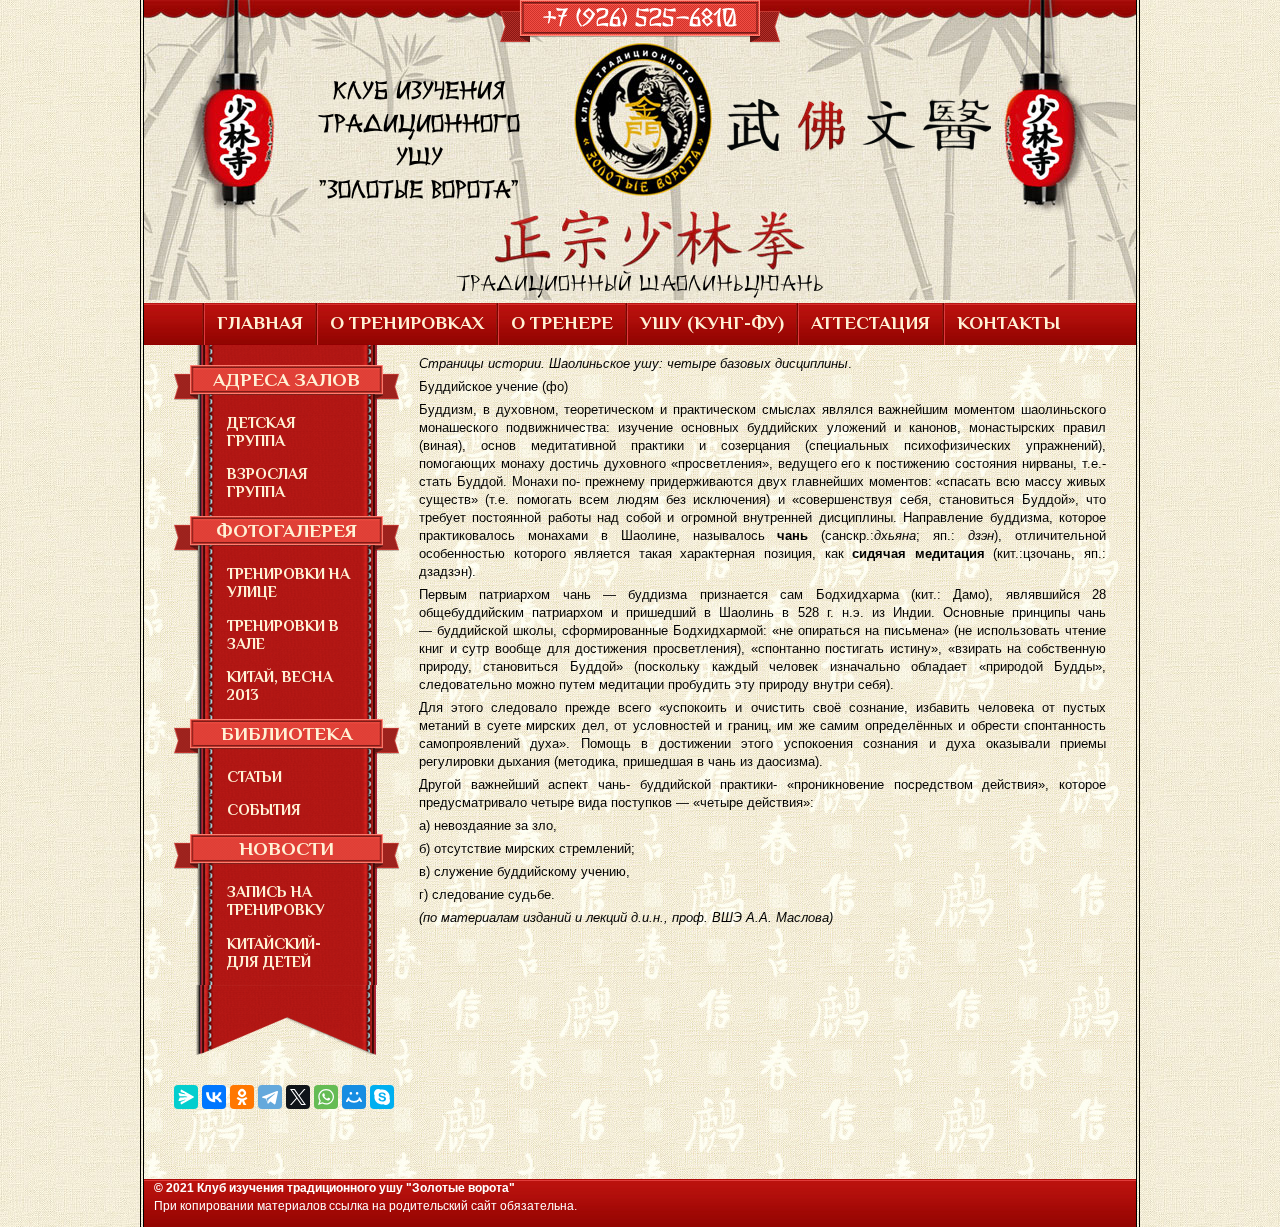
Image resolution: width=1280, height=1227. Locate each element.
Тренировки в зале (283, 634)
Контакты (1008, 322)
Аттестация (870, 322)
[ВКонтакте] (214, 1097)
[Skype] (382, 1097)
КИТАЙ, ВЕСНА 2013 (280, 685)
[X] (298, 1097)
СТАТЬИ (254, 776)
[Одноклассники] (242, 1097)
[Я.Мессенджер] (186, 1097)
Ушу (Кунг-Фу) (712, 322)
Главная (260, 322)
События (264, 809)
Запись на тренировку (276, 900)
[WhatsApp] (326, 1097)
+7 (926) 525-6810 (640, 17)
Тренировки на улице (288, 582)
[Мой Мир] (354, 1097)
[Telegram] (270, 1097)
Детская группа (261, 431)
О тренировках (407, 322)
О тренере (562, 322)
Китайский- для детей (274, 952)
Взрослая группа (267, 482)
